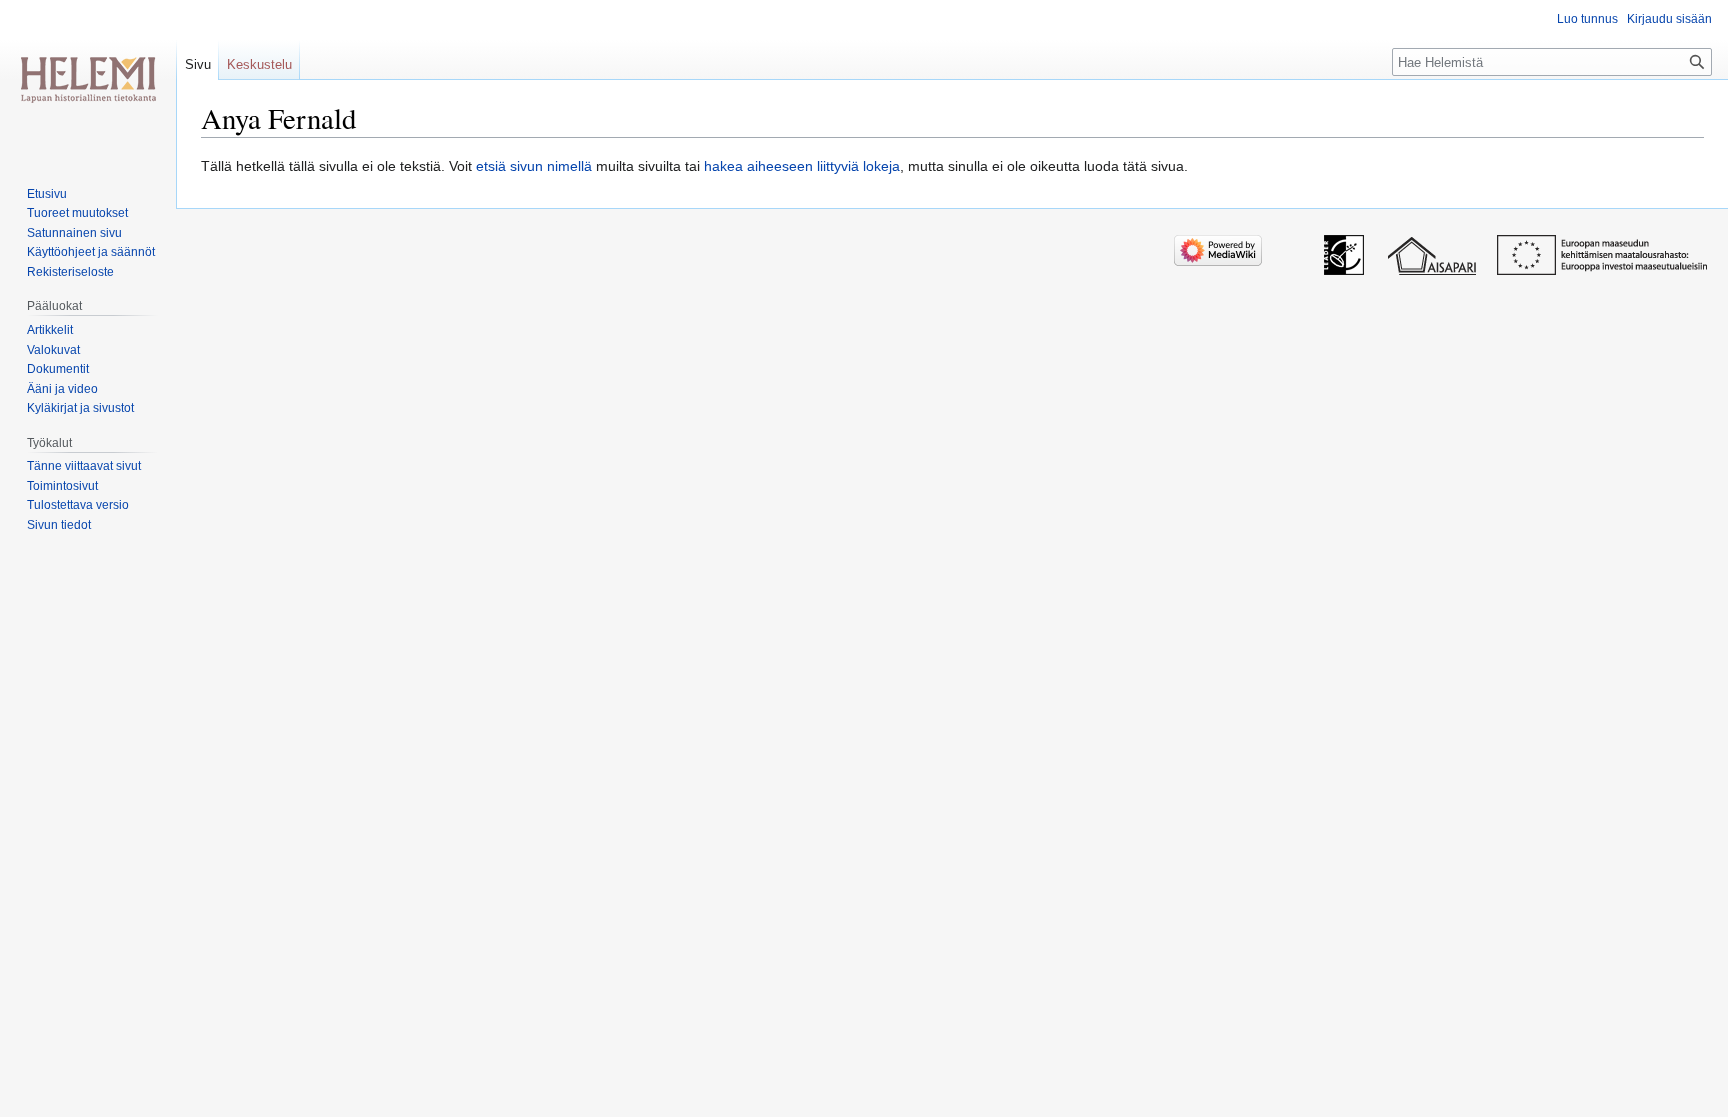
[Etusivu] (88, 80)
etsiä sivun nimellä (534, 166)
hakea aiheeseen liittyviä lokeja (802, 166)
